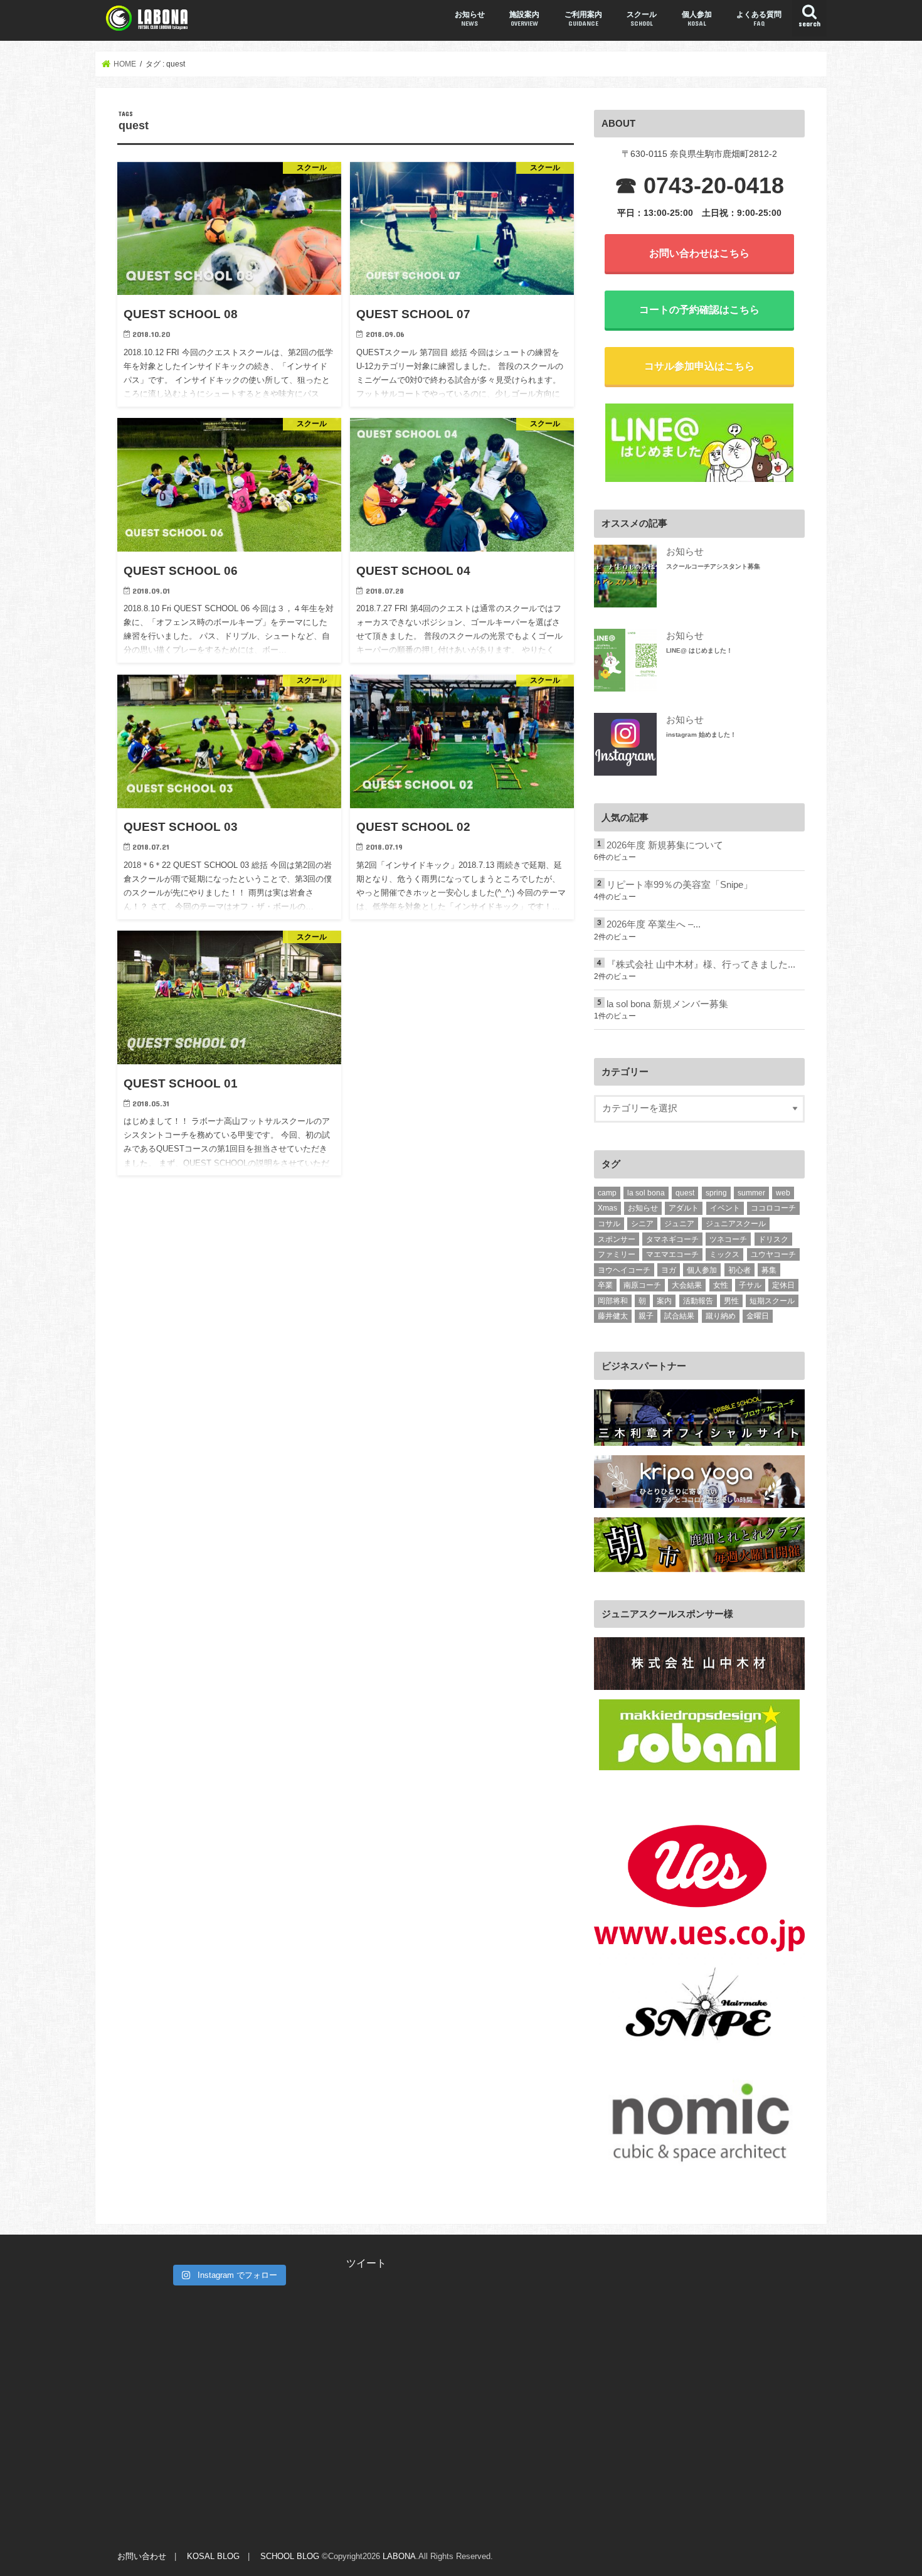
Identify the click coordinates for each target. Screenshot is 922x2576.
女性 (721, 1285)
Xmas (607, 1208)
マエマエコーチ (672, 1254)
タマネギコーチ (672, 1239)
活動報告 (698, 1301)
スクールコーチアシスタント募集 (713, 566)
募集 (769, 1270)
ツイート (366, 2263)
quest (685, 1193)
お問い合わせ (142, 2556)
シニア (642, 1224)
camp (607, 1193)
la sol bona (646, 1193)
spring (716, 1193)
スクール (642, 19)
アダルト (684, 1208)
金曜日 (758, 1316)
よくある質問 (759, 19)
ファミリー (617, 1254)
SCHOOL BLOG (290, 2556)
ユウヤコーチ (773, 1254)
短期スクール (772, 1301)
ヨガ (669, 1270)
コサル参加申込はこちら (699, 366)
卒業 (605, 1285)
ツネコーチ (728, 1239)
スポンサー (617, 1239)
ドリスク (773, 1239)
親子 (646, 1316)
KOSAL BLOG (213, 2556)
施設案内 (524, 19)
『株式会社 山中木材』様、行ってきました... (701, 965)
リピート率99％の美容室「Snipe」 (680, 885)
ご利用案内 (583, 19)
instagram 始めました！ (701, 735)
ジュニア (679, 1224)
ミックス (724, 1254)
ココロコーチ (773, 1208)
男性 (731, 1301)
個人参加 (697, 19)
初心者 (739, 1270)
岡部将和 (613, 1301)
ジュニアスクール (736, 1224)
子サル (750, 1285)
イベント (725, 1208)
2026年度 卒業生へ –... (654, 924)
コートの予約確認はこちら (699, 309)
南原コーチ (642, 1285)
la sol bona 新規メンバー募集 (667, 1004)
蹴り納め (721, 1316)
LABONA (399, 2556)
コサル (609, 1224)
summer (751, 1193)
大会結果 (687, 1285)
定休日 (783, 1285)
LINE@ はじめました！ (699, 650)
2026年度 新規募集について (665, 845)
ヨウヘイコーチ (624, 1270)
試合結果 (679, 1316)
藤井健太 (613, 1316)
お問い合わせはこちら (699, 253)
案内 (664, 1301)
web (783, 1193)
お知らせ (470, 19)
